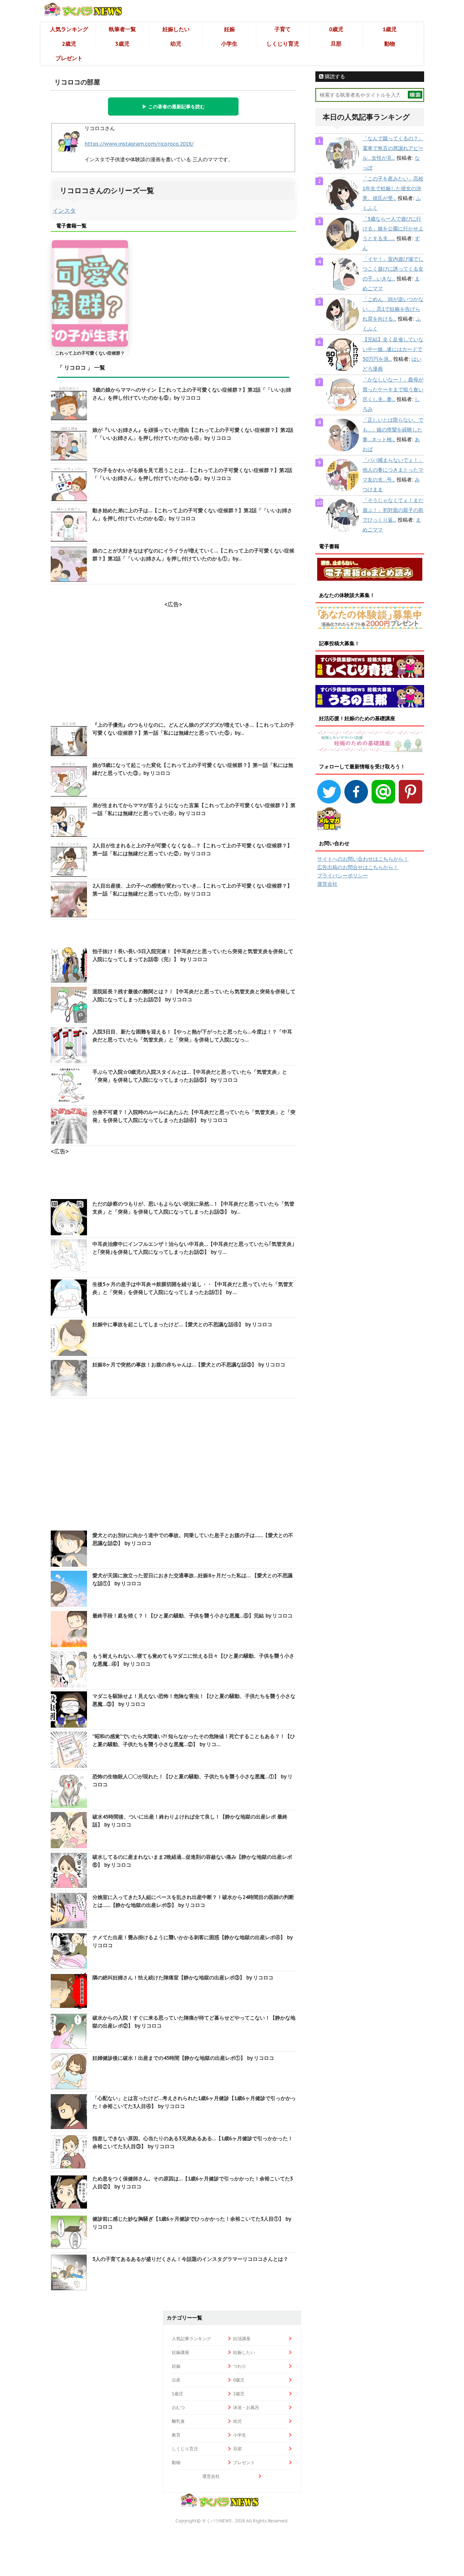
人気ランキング (69, 29)
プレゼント (69, 58)
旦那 (336, 44)
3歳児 (122, 44)
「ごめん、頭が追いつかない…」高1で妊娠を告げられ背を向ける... (393, 309)
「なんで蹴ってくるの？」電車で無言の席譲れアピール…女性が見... (393, 148)
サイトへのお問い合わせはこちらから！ (363, 859)
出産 (176, 2380)
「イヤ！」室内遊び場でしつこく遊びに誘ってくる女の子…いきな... (393, 269)
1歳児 (390, 29)
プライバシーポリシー (343, 876)
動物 (390, 44)
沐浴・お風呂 (246, 2407)
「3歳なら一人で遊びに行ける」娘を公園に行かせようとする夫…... (393, 229)
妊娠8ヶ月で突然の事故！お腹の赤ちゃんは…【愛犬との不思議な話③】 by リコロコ (189, 1365)
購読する (334, 76)
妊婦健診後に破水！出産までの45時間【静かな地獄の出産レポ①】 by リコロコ (183, 2058)
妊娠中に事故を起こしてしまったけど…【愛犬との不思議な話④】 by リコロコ (182, 1324)
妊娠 (229, 29)
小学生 (229, 44)
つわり (240, 2366)
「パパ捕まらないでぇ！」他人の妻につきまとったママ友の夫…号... (393, 470)
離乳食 (178, 2421)
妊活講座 (242, 2339)
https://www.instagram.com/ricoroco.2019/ (139, 144)
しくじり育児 (283, 44)
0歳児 (336, 29)
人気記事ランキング (191, 2339)
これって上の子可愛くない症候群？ (90, 353)
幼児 (176, 44)
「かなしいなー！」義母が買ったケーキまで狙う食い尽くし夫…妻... (393, 389)
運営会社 (327, 884)
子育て (283, 29)
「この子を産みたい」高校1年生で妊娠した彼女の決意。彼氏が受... (393, 188)
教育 (176, 2435)
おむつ (178, 2407)
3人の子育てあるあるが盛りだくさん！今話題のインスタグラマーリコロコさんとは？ (190, 2259)
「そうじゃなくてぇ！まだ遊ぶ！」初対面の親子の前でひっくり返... (393, 510)
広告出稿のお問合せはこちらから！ (358, 867)
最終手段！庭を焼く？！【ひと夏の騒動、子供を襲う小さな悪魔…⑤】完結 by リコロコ (192, 1616)
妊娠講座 (181, 2352)
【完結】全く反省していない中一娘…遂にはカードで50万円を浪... (393, 349)
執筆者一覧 (122, 29)
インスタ (64, 210)
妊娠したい (176, 29)
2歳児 (69, 44)
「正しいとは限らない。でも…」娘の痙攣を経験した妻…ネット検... (393, 430)
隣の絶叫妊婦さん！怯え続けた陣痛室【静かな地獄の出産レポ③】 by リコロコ (183, 1978)
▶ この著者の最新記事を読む (173, 107)
